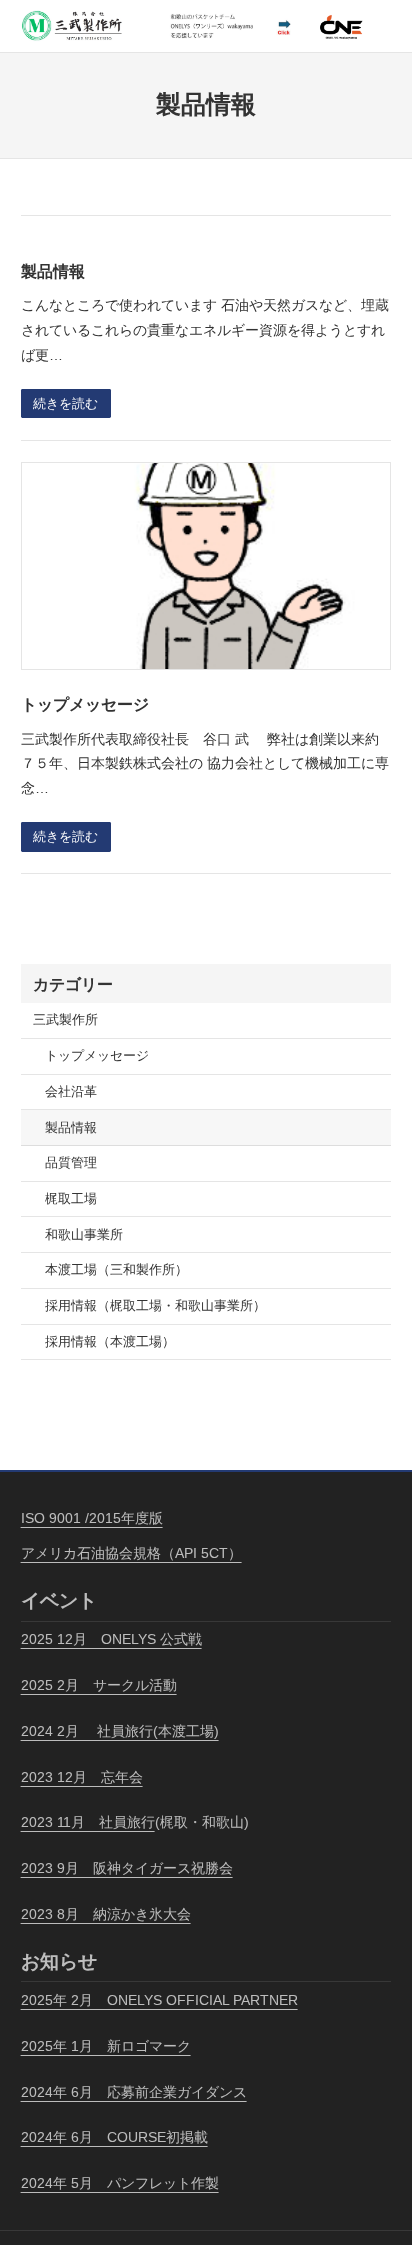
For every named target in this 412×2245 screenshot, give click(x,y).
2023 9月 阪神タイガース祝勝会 (127, 1868)
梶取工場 (71, 1199)
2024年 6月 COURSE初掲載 (114, 2137)
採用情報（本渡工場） (110, 1342)
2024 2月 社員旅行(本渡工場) (120, 1731)
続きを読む (65, 404)
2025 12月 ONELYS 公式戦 (111, 1639)
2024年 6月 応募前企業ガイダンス (134, 2092)
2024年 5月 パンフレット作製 (120, 2183)
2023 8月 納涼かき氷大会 (106, 1914)
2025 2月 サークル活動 (99, 1685)
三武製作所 (65, 1020)
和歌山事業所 (84, 1235)
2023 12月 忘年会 (82, 1777)
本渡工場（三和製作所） (116, 1270)
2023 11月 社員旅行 (88, 1822)
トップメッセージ (85, 704)
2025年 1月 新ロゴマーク (106, 2046)
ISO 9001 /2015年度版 (92, 1518)
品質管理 (71, 1163)
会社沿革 (71, 1092)
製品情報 (53, 271)
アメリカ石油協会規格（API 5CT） (131, 1553)
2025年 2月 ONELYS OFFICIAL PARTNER (159, 2000)
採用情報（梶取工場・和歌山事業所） (155, 1306)
